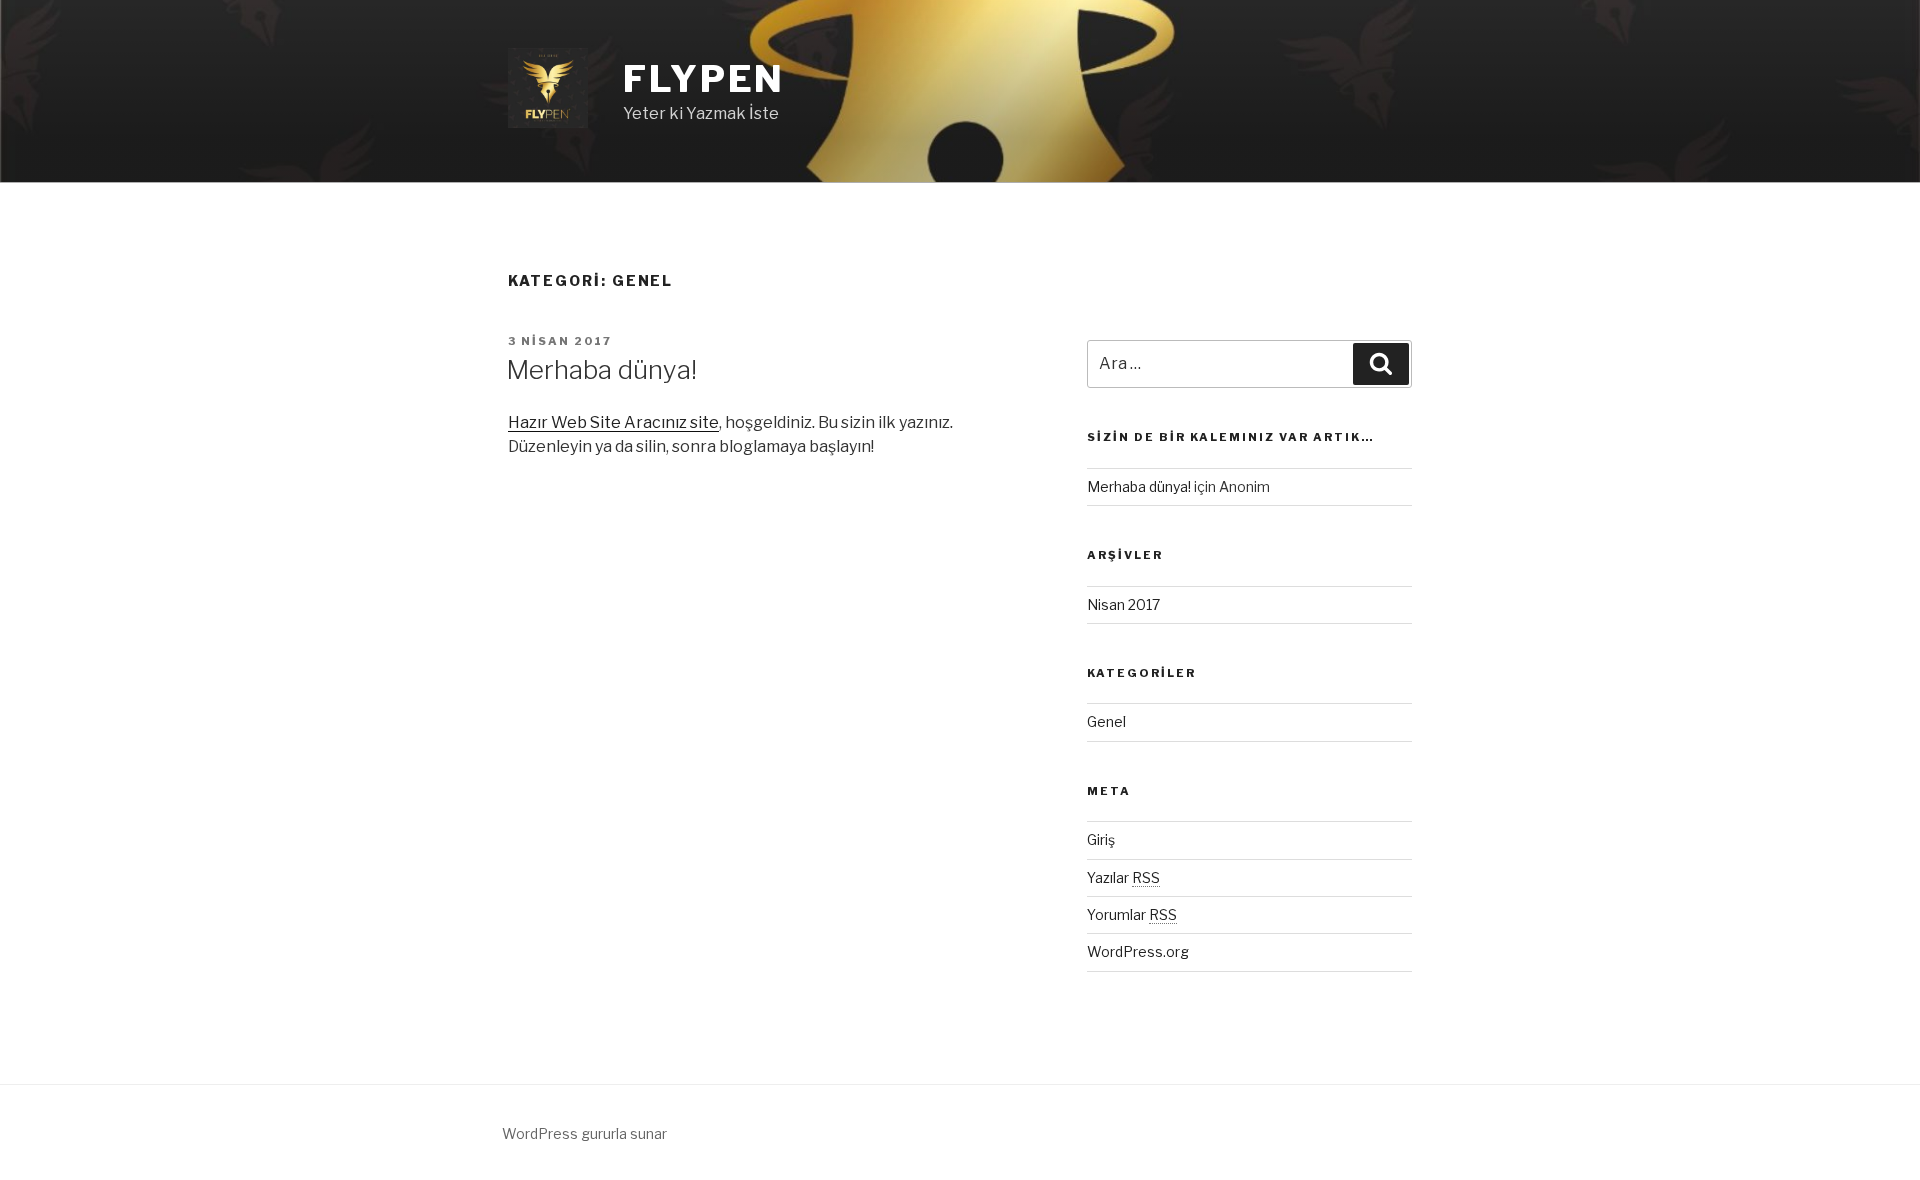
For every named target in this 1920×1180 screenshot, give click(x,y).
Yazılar (1123, 877)
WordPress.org (1138, 951)
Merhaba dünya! (601, 369)
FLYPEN (704, 79)
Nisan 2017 (1123, 604)
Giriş (1101, 839)
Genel (1106, 721)
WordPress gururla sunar (584, 1133)
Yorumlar (1132, 914)
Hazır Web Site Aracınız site (613, 422)
